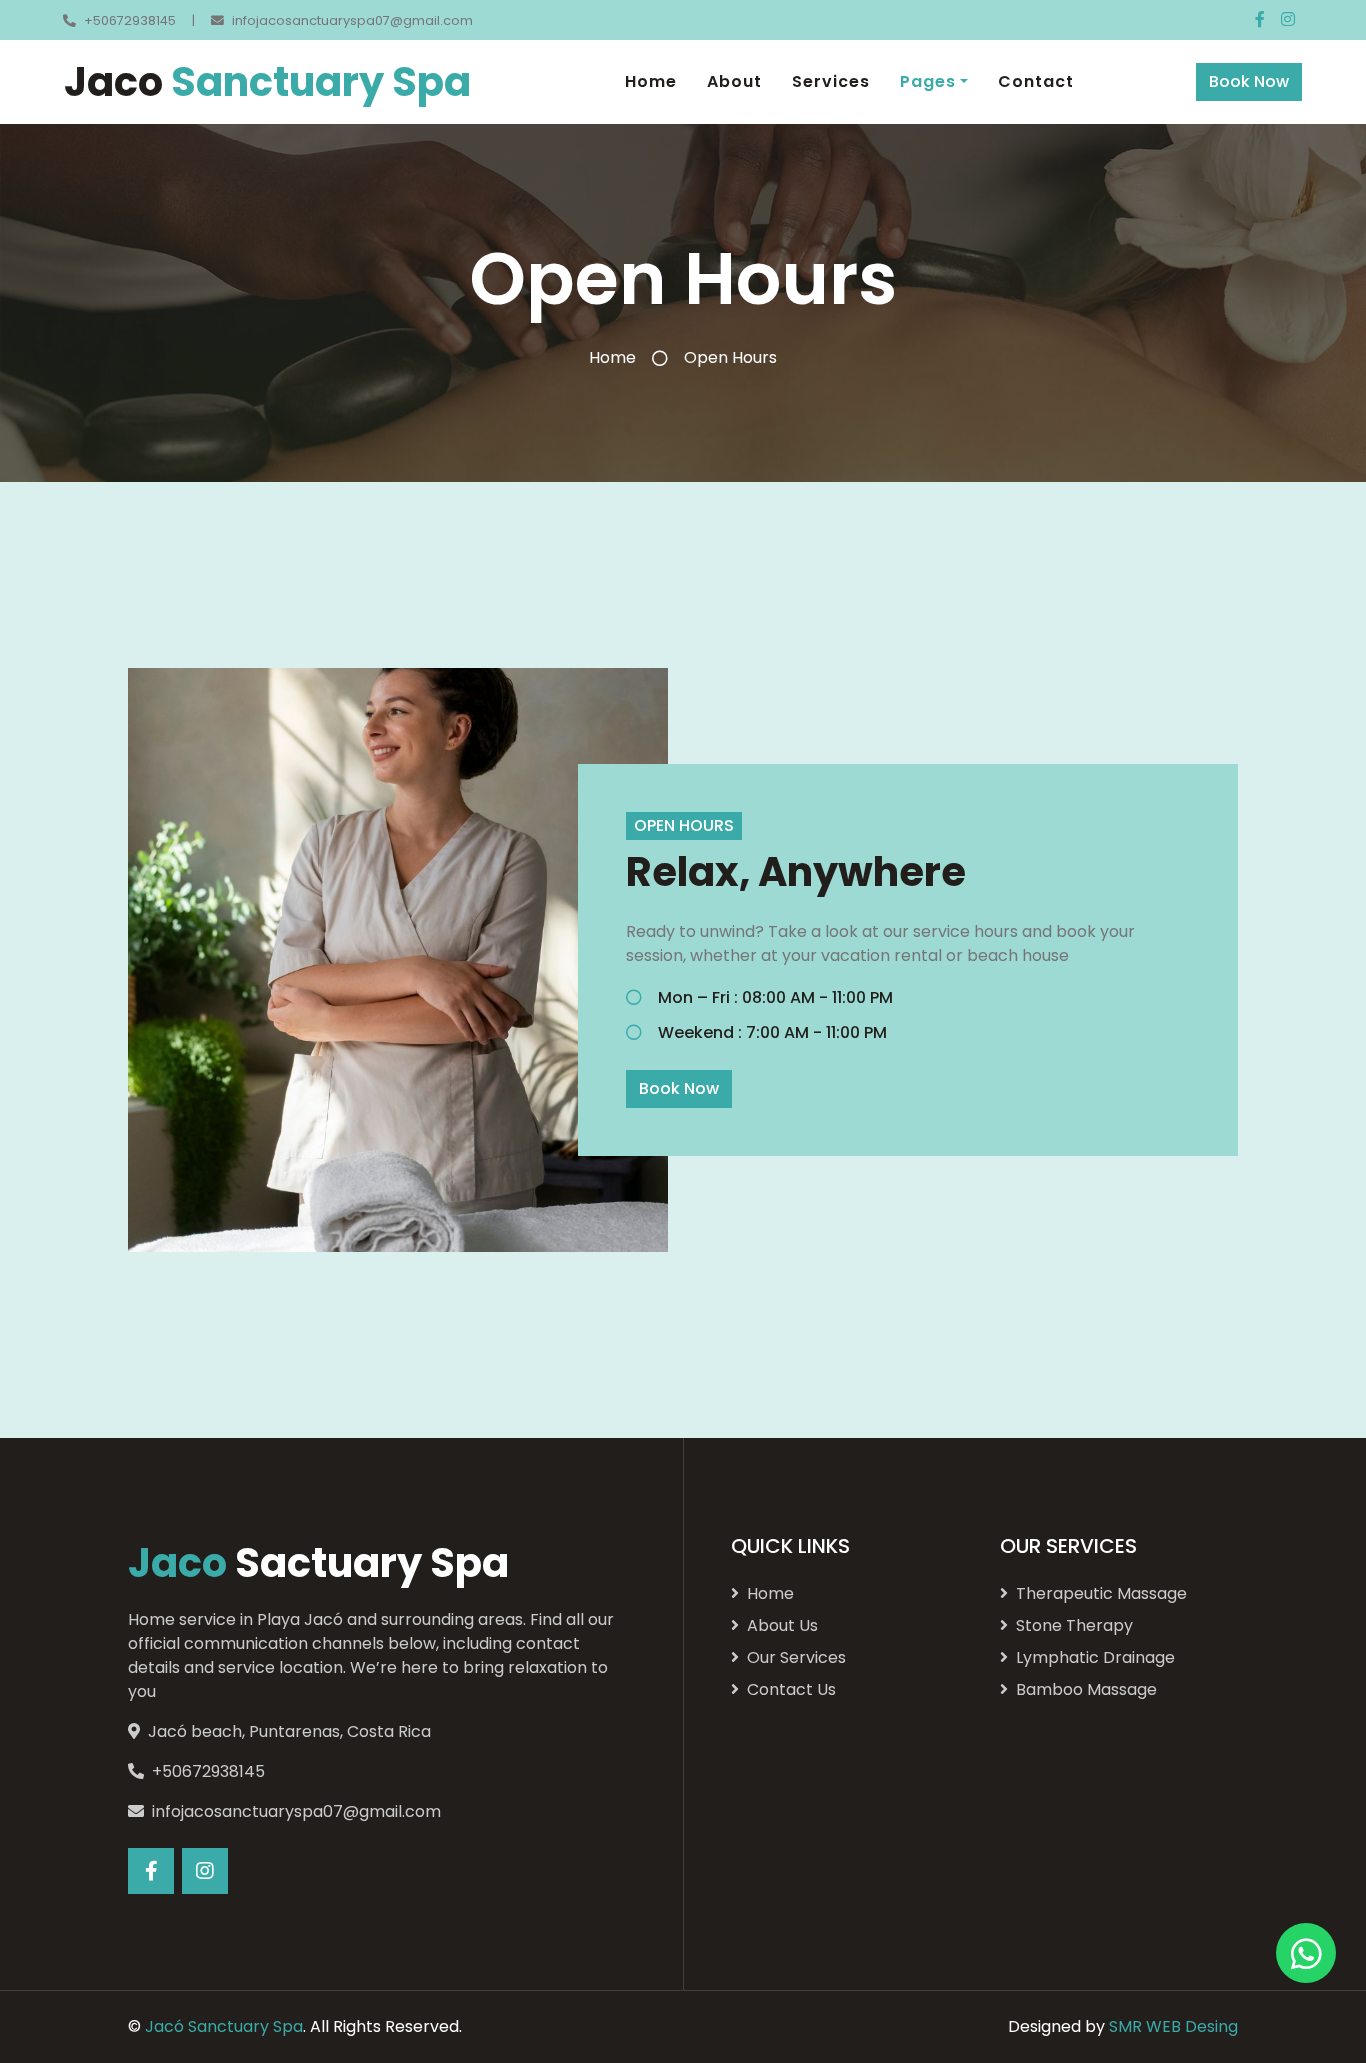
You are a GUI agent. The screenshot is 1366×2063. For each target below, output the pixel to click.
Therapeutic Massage (1101, 1593)
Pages (928, 81)
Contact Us (791, 1689)
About (734, 81)
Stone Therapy (1074, 1625)
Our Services (796, 1657)
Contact (1036, 81)
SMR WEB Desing (1173, 2026)
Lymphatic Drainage (1095, 1657)
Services (831, 81)
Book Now (1249, 81)
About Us (782, 1625)
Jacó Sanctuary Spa (224, 2026)
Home (651, 81)
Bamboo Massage (1086, 1689)
